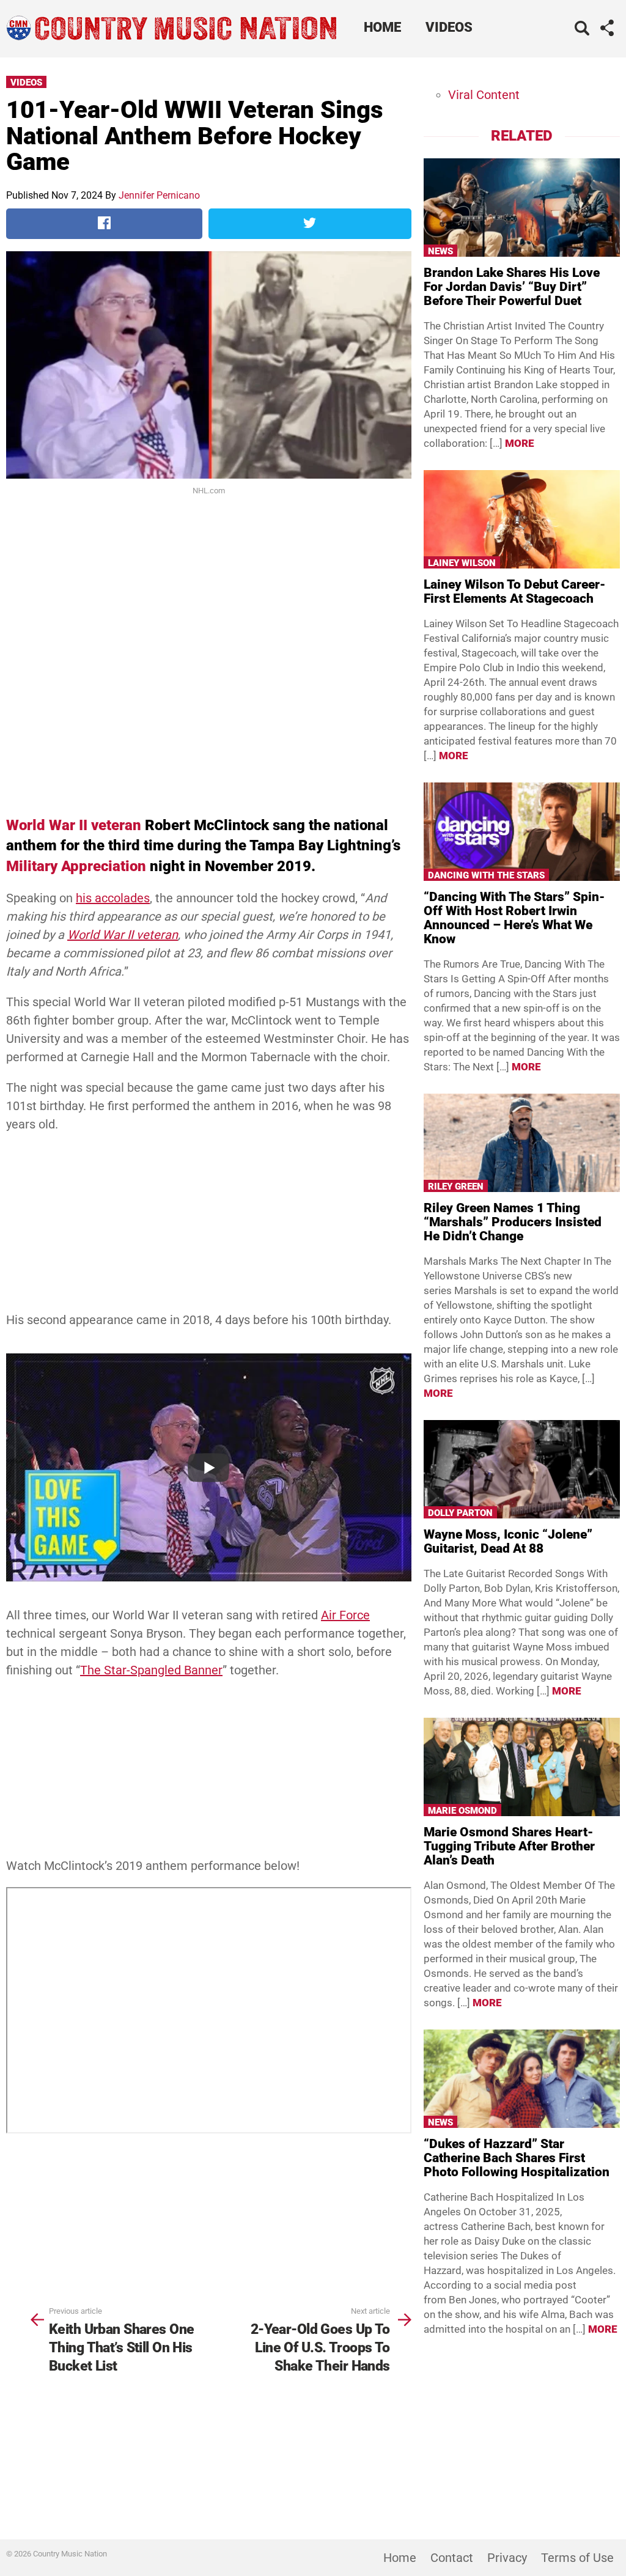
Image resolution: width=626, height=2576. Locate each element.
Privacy (507, 2558)
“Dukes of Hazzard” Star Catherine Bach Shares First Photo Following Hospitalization (517, 2158)
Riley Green (456, 1187)
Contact (452, 2558)
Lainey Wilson (462, 563)
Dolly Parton (460, 1513)
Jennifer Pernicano (159, 195)
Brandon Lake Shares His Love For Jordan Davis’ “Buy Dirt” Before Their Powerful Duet (512, 287)
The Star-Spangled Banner (151, 1670)
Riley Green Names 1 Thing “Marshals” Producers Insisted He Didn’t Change (513, 1222)
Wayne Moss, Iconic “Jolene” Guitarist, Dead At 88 (508, 1541)
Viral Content (484, 95)
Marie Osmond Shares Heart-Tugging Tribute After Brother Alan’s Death (509, 1846)
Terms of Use (577, 2558)
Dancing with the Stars (486, 875)
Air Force (345, 1615)
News (440, 251)
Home (382, 27)
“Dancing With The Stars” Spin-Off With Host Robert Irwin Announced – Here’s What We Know (514, 918)
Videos (449, 27)
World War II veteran (74, 825)
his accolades (113, 898)
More (520, 443)
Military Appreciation (76, 866)
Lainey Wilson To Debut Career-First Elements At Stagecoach (514, 591)
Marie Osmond (462, 1811)
